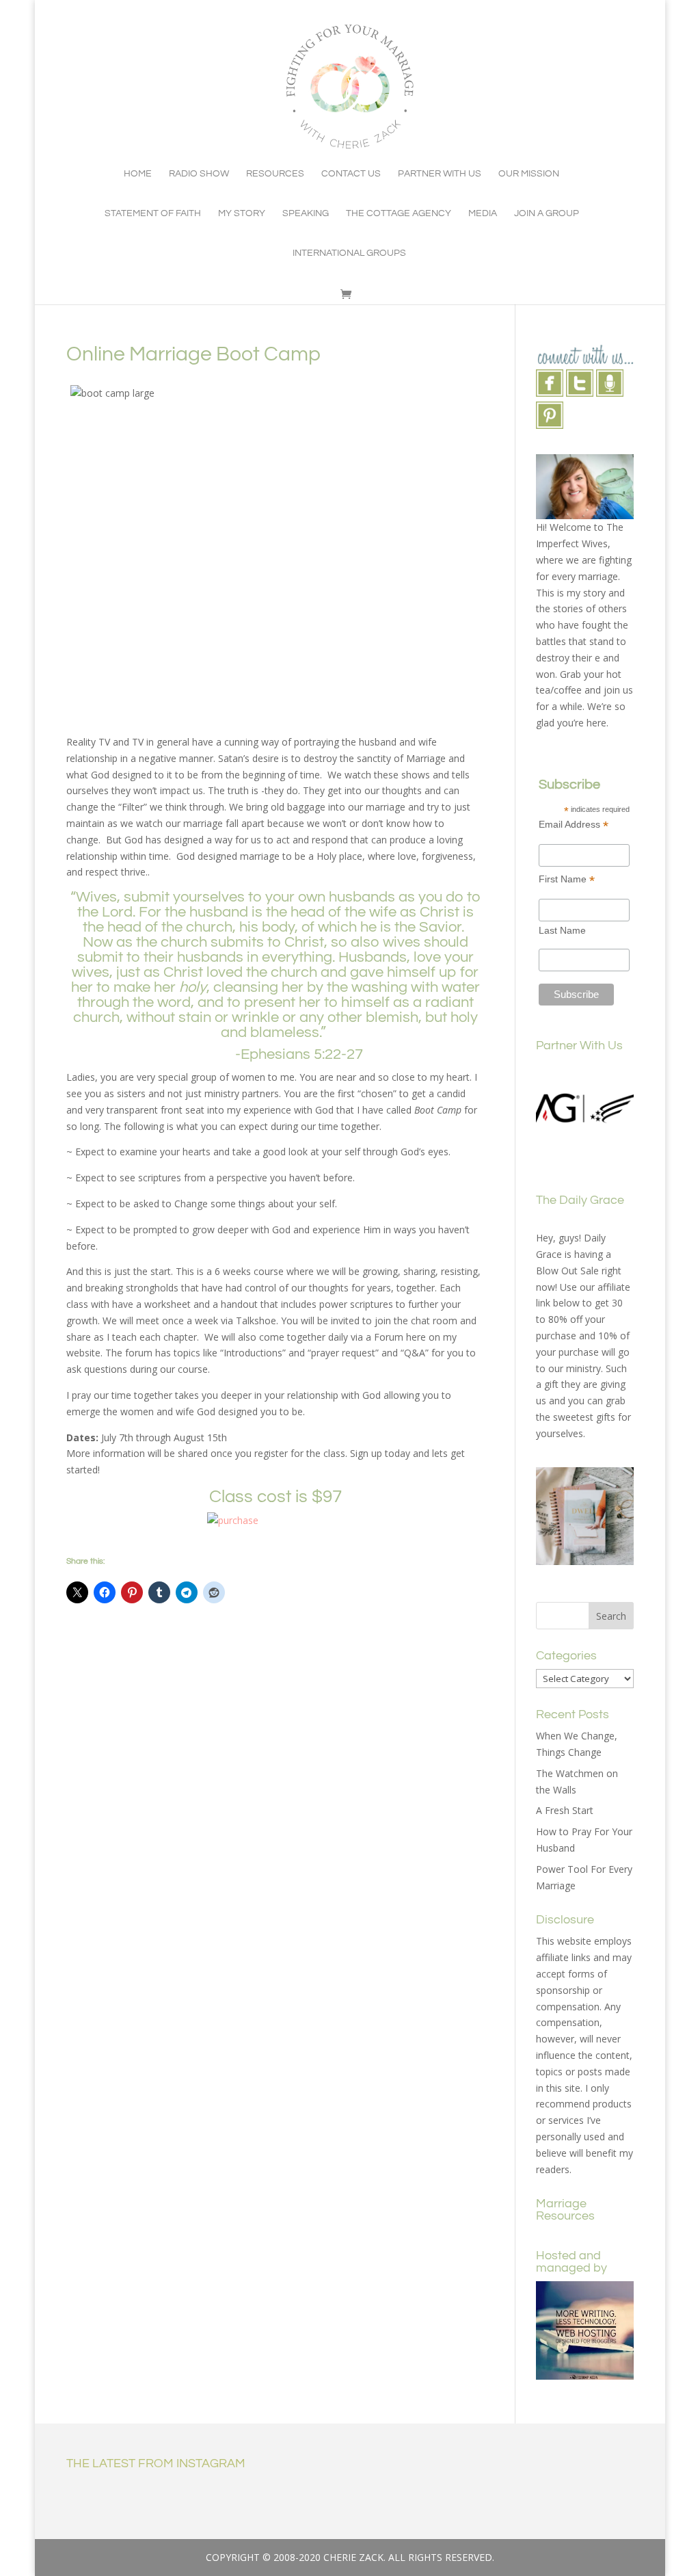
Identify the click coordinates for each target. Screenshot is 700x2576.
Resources (275, 174)
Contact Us (351, 174)
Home (138, 174)
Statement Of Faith (153, 213)
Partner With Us (440, 174)
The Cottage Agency (399, 213)
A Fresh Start (565, 1810)
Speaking (306, 213)
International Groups (349, 253)
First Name (567, 879)
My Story (242, 213)
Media (483, 213)
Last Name (562, 930)
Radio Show (199, 174)
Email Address (574, 825)
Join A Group (547, 213)
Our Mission (529, 174)
